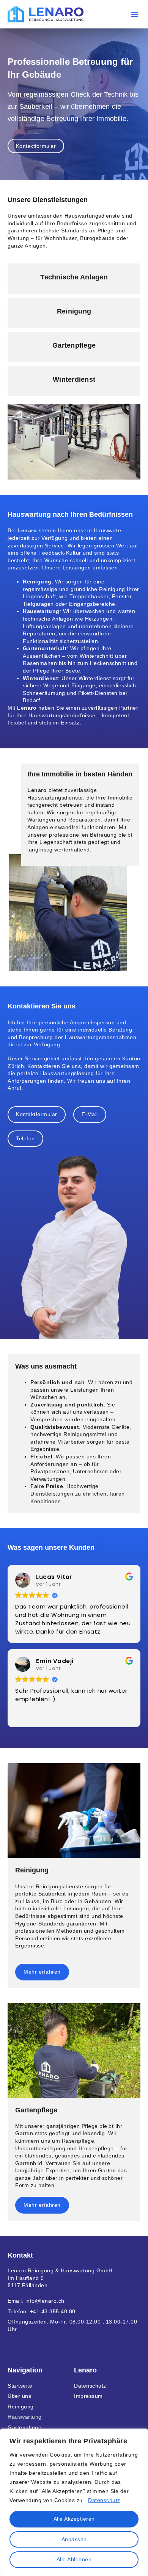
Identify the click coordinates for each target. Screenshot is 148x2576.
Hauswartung (25, 2417)
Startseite (20, 2386)
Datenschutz (104, 2500)
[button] (135, 14)
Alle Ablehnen (74, 2559)
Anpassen (74, 2539)
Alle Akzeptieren (74, 2519)
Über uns (19, 2396)
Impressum (88, 2396)
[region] (74, 2502)
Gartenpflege (24, 2427)
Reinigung (21, 2407)
